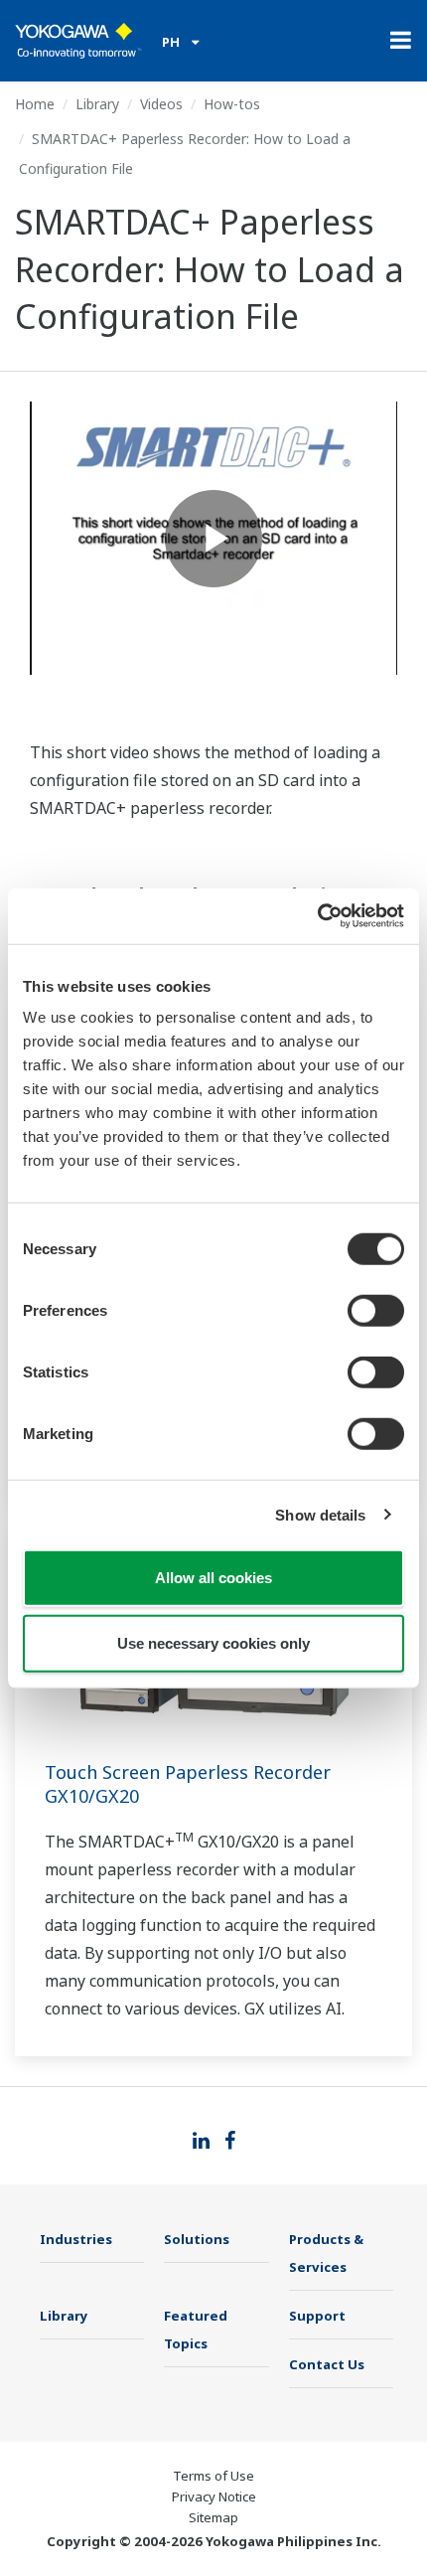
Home (35, 104)
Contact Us (327, 2364)
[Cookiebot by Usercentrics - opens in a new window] (317, 916)
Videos (161, 104)
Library (97, 104)
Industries (76, 2239)
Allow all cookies (213, 1578)
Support (317, 2316)
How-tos (232, 104)
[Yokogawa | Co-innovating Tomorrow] (78, 41)
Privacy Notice (214, 2496)
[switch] (376, 1311)
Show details (320, 1514)
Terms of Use (213, 2476)
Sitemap (213, 2517)
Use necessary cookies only (213, 1642)
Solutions (197, 2239)
